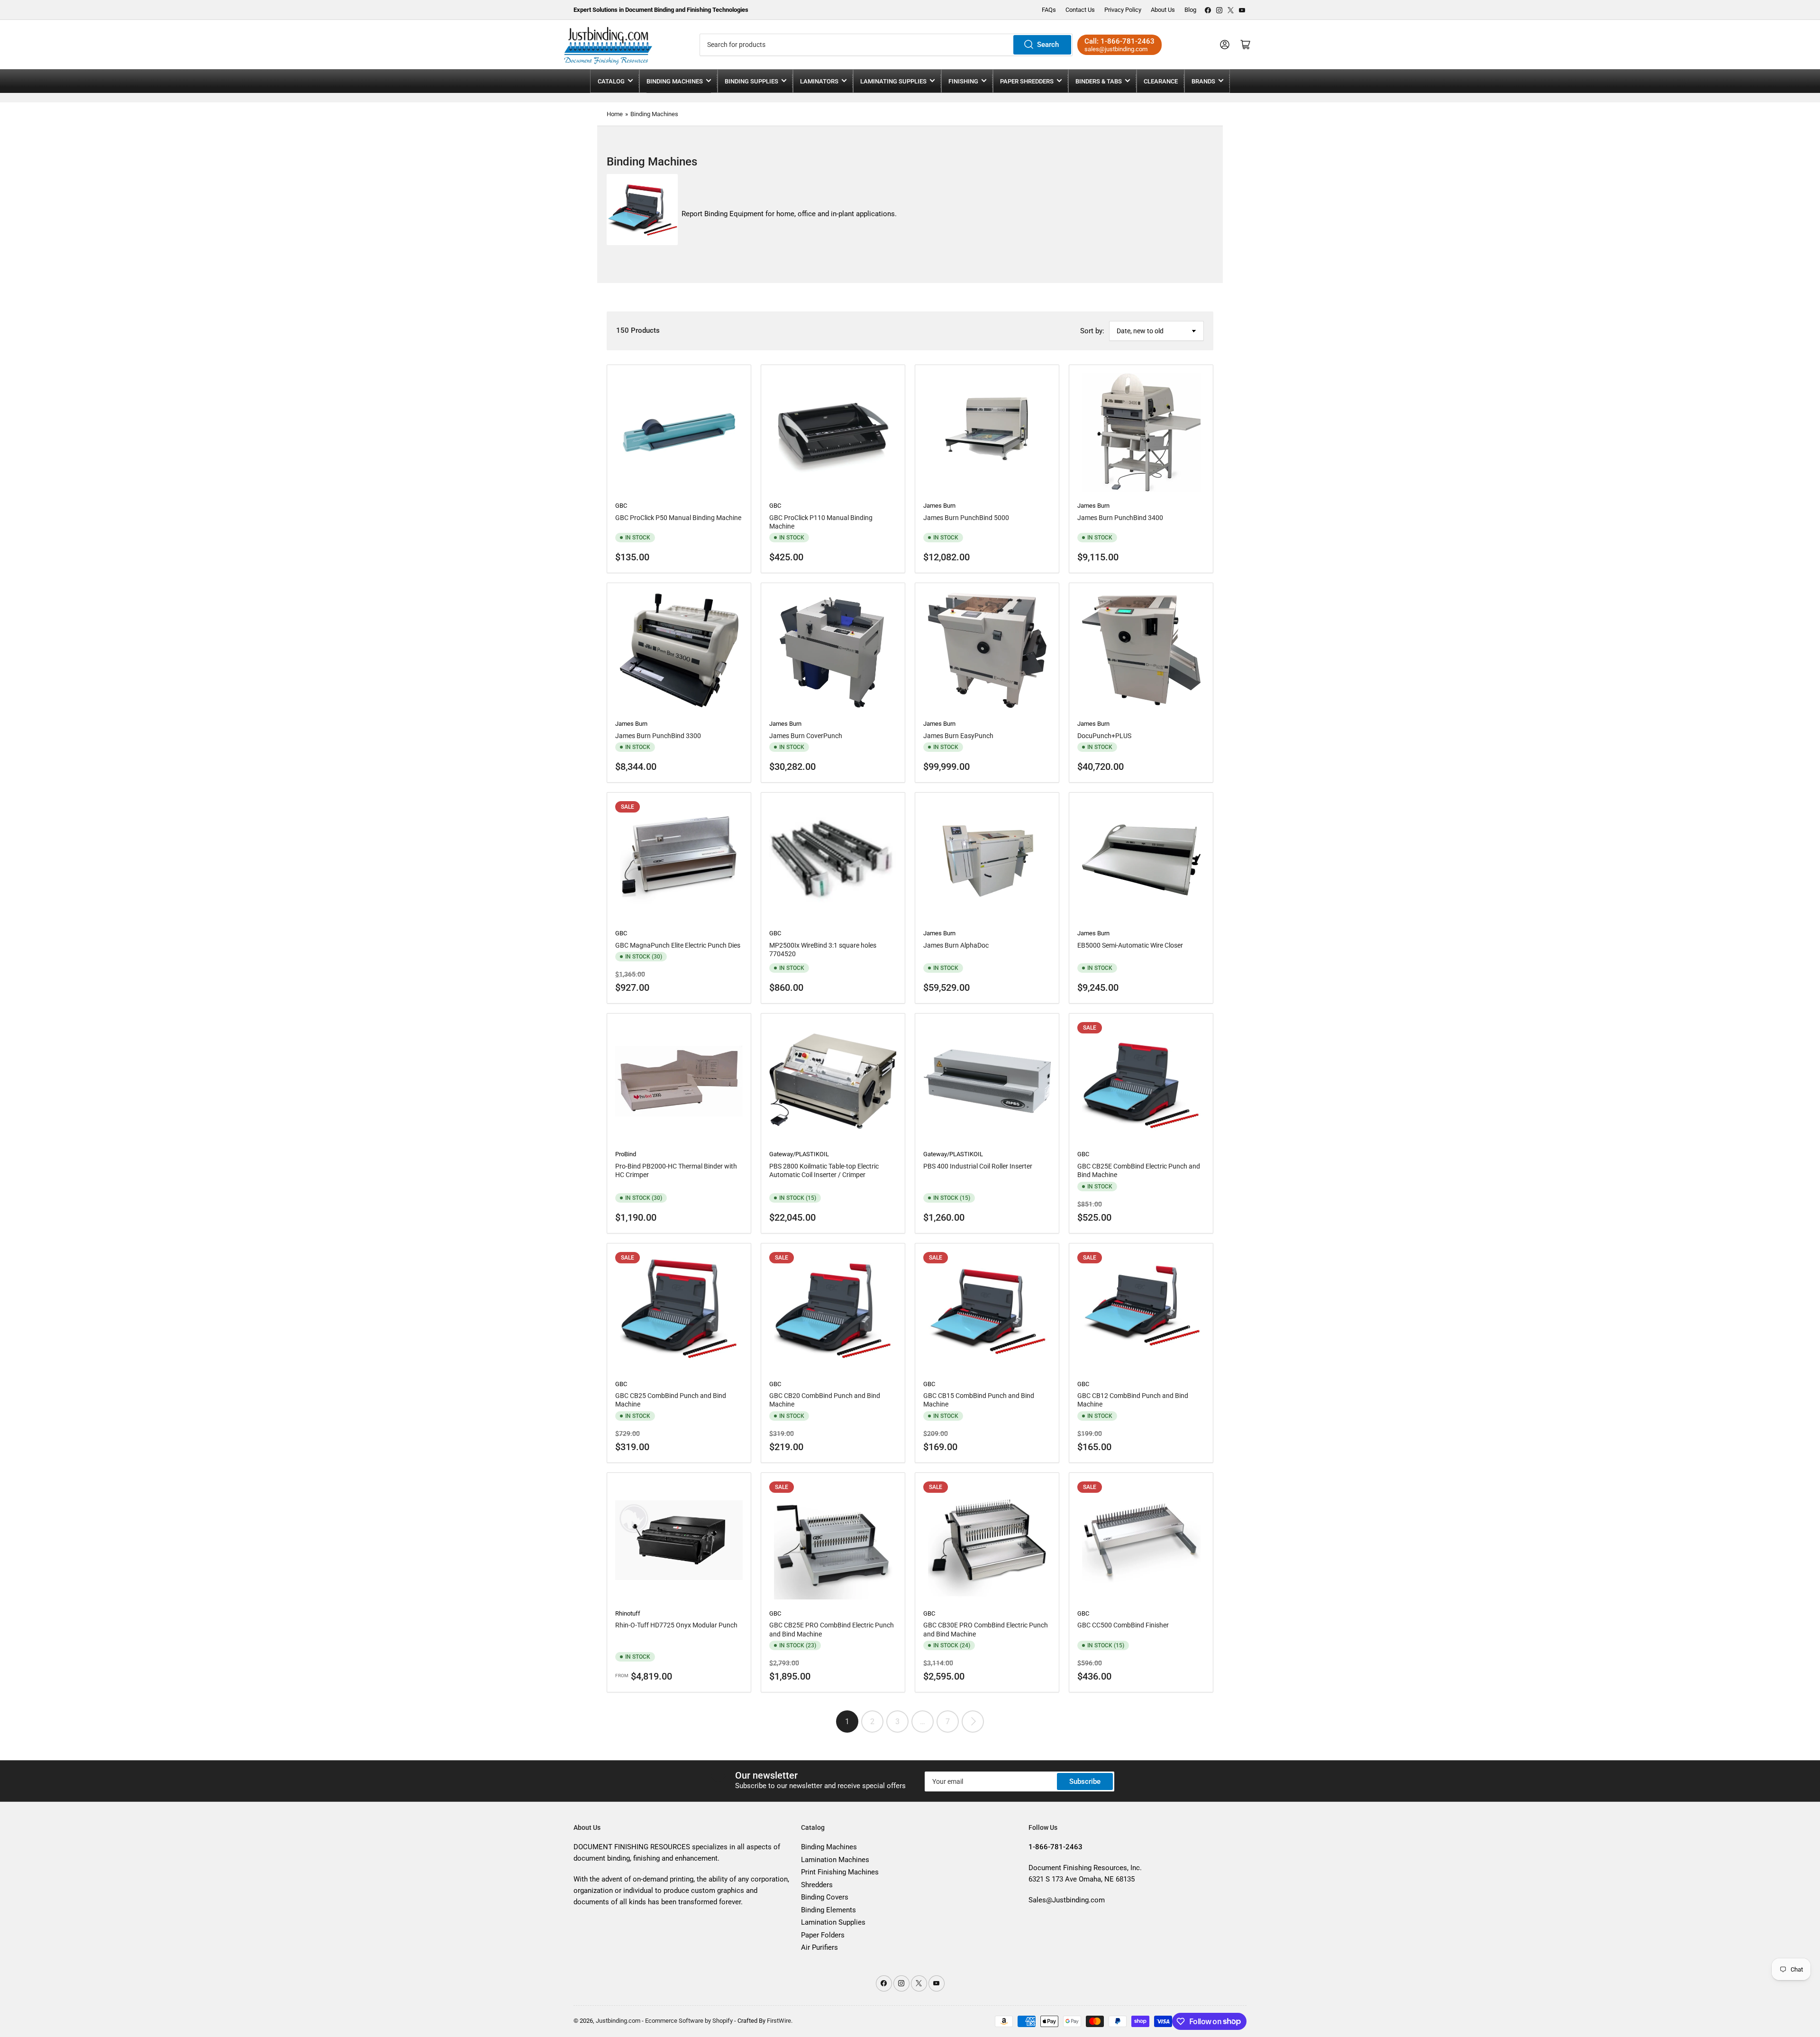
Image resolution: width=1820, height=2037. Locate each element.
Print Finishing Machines (840, 1872)
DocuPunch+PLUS (1104, 736)
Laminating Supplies (893, 81)
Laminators (819, 81)
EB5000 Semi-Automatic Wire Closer (1130, 945)
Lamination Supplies (833, 1922)
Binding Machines (675, 81)
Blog (1190, 10)
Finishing (963, 81)
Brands (1203, 81)
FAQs (1049, 10)
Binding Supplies (751, 81)
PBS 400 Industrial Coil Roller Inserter (978, 1166)
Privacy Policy (1123, 10)
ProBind (626, 1154)
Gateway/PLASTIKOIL (799, 1154)
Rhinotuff (628, 1613)
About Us (1163, 10)
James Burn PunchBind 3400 (1120, 518)
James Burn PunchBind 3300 (658, 736)
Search (1048, 45)
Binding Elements (828, 1910)
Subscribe (1085, 1781)
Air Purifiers (819, 1947)
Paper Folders (823, 1935)
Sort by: (1092, 331)
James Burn (939, 506)
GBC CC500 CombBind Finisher (1123, 1625)
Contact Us (1080, 10)
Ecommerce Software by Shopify (689, 2021)
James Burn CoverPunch (806, 736)
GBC (621, 506)
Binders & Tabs (1099, 81)
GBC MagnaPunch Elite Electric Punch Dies (678, 945)
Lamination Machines (835, 1860)
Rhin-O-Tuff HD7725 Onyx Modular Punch (676, 1625)
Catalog (611, 81)
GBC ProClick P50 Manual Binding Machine (678, 518)
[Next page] (973, 1722)
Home (615, 114)
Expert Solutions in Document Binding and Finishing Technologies (661, 10)
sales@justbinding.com (1116, 49)
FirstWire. (780, 2021)
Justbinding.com (618, 2021)
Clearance (1161, 81)
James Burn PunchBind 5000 (966, 518)
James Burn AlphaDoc (956, 945)
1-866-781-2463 (1128, 41)
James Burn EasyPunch (958, 736)
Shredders (817, 1885)
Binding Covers (825, 1897)
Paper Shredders (1027, 81)
